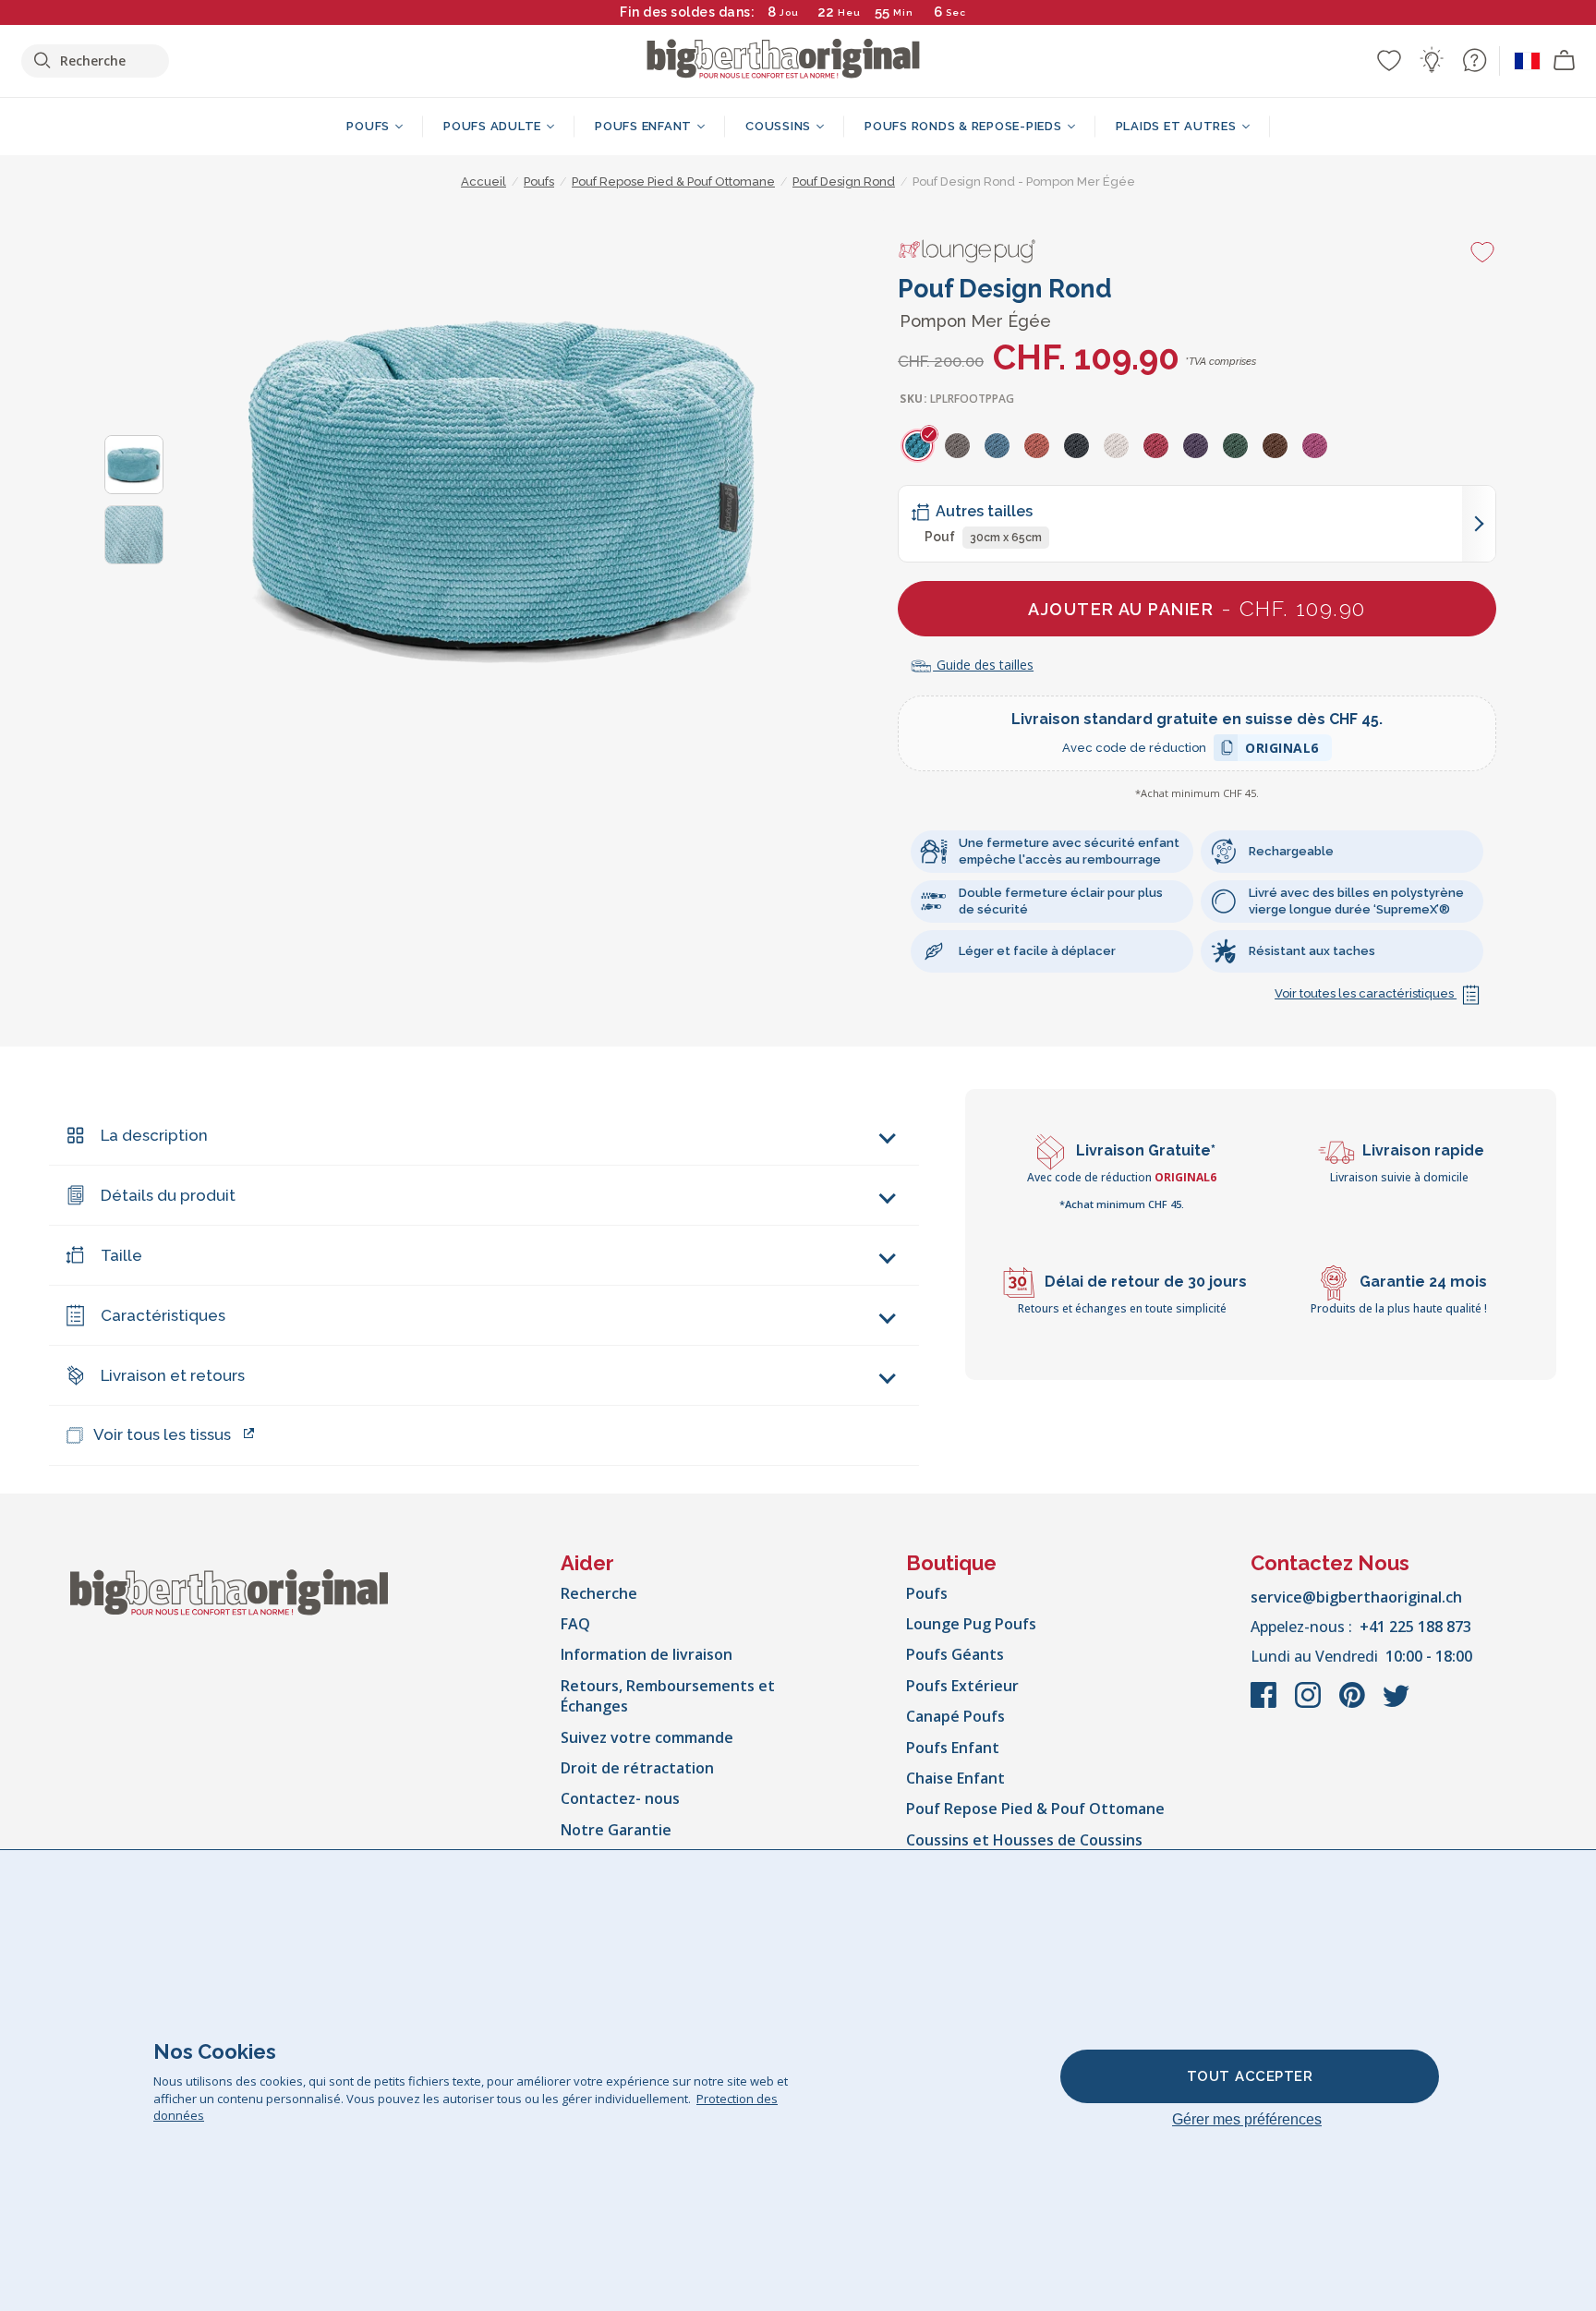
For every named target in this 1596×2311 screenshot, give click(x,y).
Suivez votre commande (647, 1737)
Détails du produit (168, 1195)
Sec (955, 12)
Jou (789, 12)
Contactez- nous (620, 1798)
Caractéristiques (163, 1315)
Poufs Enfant (953, 1748)
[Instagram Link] (1310, 1704)
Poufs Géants (955, 1654)
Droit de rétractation (637, 1768)
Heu (849, 12)
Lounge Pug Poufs (971, 1624)
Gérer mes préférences (1247, 2119)
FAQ (575, 1624)
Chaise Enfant (955, 1778)
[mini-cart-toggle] (1565, 61)
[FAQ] (1474, 60)
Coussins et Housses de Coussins (1024, 1840)
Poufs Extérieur (962, 1686)
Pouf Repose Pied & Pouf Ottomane (1035, 1809)
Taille (121, 1255)
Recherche (599, 1593)
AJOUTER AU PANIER (1197, 608)
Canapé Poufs (955, 1716)
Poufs (927, 1593)
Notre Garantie (616, 1830)
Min (903, 12)
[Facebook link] (1265, 1704)
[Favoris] (1389, 60)
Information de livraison (647, 1654)
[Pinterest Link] (1354, 1704)
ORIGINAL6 (1282, 750)
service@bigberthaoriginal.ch (1356, 1597)
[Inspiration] (1432, 60)
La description (154, 1135)
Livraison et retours (173, 1375)
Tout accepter (1250, 2076)
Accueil (484, 181)
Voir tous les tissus (162, 1434)
